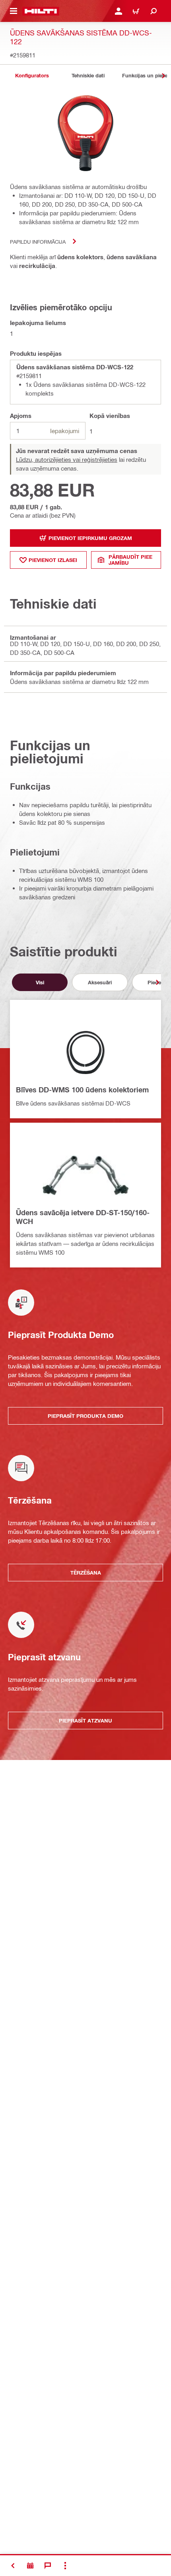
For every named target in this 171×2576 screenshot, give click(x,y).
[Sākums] (41, 11)
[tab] (32, 76)
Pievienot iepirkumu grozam (90, 538)
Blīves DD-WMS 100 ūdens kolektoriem (82, 1090)
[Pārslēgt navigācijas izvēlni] (14, 11)
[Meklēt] (154, 11)
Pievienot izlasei (53, 560)
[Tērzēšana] (48, 2566)
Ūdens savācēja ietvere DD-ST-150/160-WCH (83, 1217)
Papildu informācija (38, 241)
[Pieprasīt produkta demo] (30, 2566)
